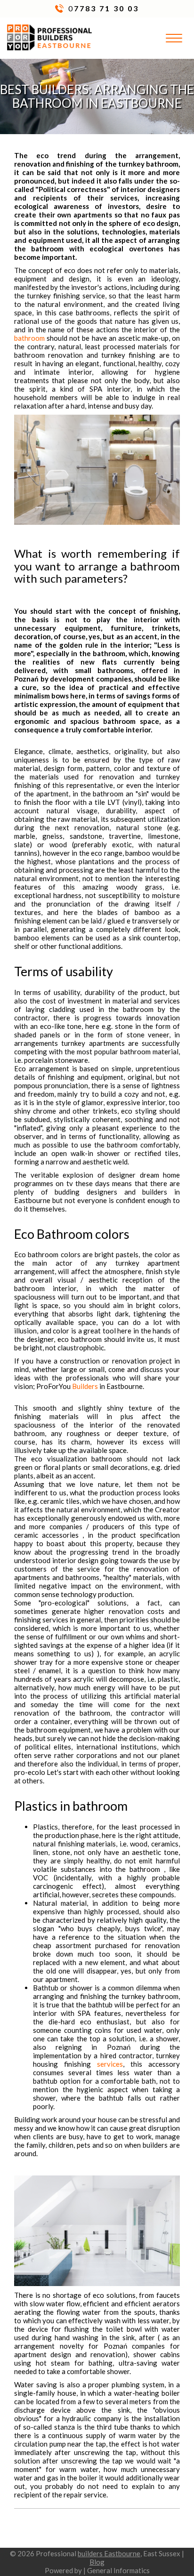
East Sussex (162, 2553)
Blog (97, 2562)
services (110, 2064)
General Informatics (118, 2570)
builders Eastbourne (109, 2553)
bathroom (29, 338)
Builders (85, 1386)
